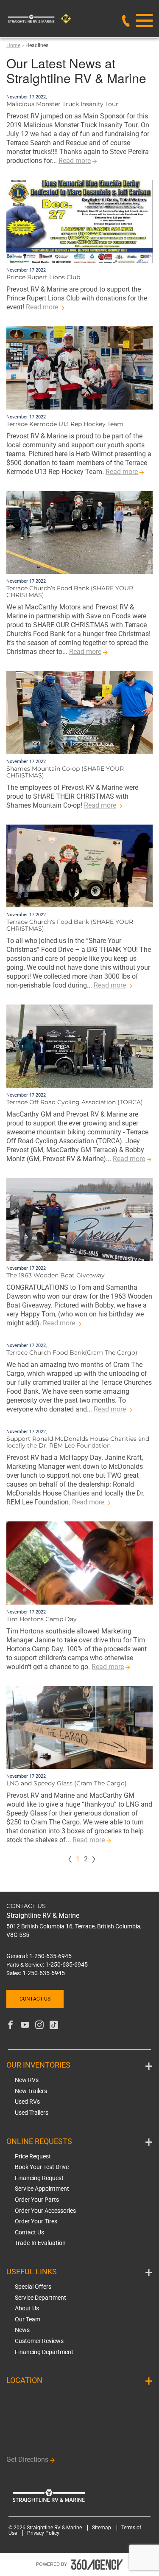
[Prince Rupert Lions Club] (79, 222)
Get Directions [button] (27, 2460)
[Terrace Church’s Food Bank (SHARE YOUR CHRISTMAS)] (79, 533)
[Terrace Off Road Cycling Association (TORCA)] (79, 1046)
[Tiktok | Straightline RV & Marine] (54, 2026)
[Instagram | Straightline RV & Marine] (39, 2026)
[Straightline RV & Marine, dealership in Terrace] (54, 19)
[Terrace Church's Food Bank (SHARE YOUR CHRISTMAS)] (79, 866)
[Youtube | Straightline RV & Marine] (25, 2026)
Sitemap (102, 2528)
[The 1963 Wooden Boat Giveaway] (79, 1220)
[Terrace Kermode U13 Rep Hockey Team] (79, 368)
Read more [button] (75, 161)
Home (13, 45)
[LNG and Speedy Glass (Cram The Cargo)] (79, 1728)
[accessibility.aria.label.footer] (97, 2565)
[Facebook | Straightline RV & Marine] (11, 2026)
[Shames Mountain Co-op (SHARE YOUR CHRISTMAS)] (79, 713)
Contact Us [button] (35, 1999)
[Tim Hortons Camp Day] (79, 1563)
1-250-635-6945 (50, 1956)
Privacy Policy (43, 2533)
